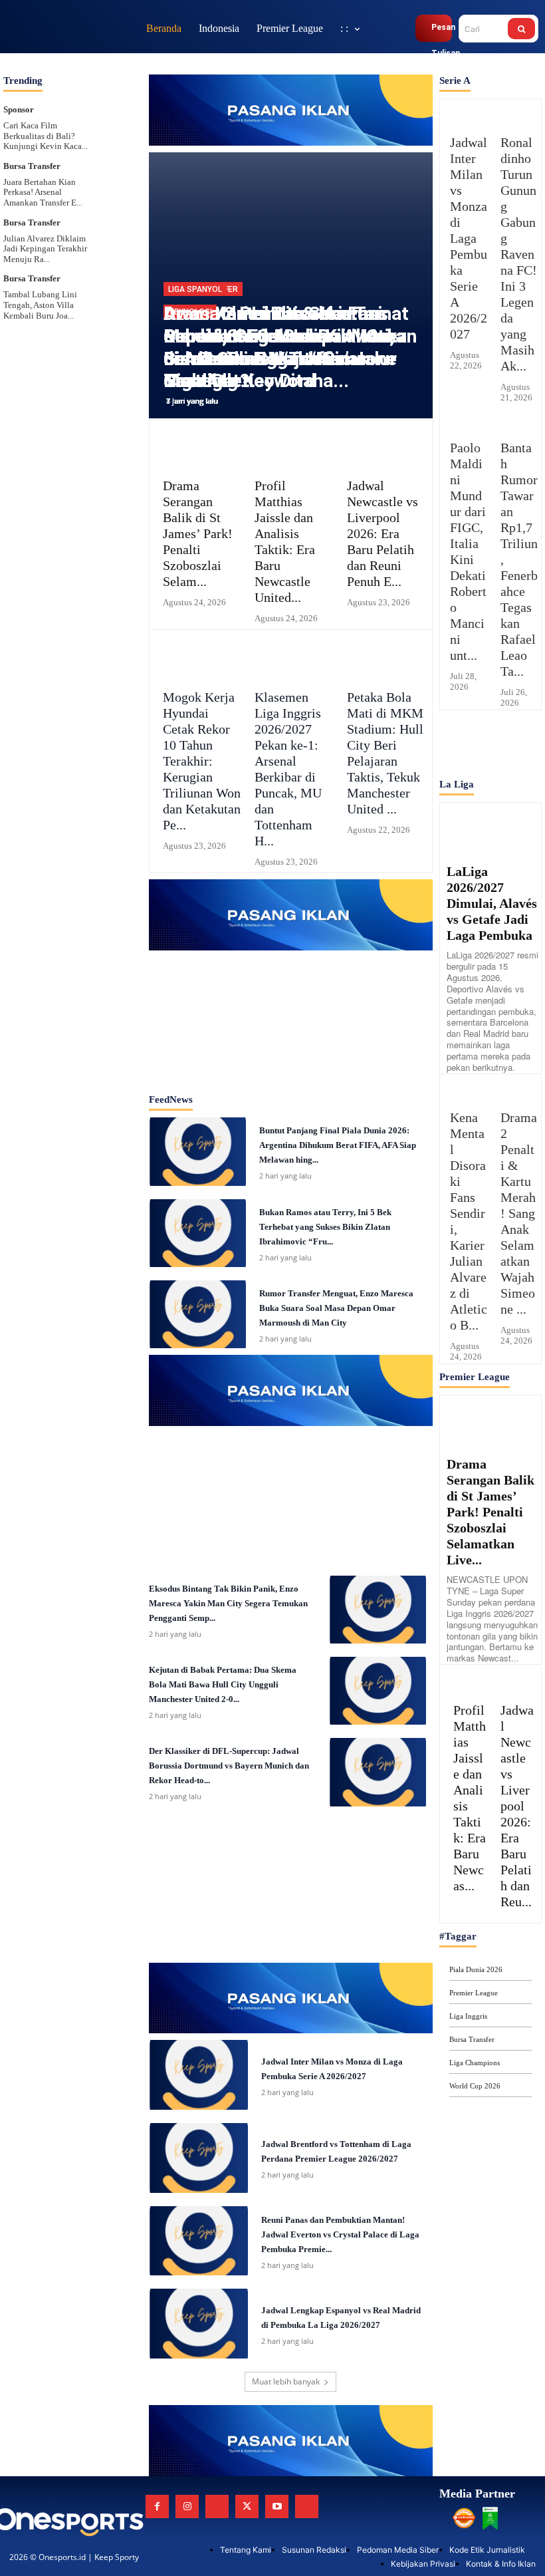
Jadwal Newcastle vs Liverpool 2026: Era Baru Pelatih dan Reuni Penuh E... (382, 533)
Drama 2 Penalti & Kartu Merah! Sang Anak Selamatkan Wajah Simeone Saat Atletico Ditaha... (280, 347)
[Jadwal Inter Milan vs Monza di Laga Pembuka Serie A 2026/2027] (199, 2075)
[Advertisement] (290, 1017)
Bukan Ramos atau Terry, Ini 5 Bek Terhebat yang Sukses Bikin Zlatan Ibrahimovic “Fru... (325, 1227)
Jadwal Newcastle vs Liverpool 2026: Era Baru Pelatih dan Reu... (517, 1806)
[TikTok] (217, 2506)
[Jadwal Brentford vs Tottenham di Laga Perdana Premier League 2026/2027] (199, 2158)
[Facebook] (157, 2506)
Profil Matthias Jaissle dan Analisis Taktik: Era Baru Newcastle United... (285, 541)
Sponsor (19, 109)
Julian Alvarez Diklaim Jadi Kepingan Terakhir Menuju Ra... (45, 249)
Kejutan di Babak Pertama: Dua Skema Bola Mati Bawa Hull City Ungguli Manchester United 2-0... (223, 1684)
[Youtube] (277, 2506)
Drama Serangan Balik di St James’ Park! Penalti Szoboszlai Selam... (198, 533)
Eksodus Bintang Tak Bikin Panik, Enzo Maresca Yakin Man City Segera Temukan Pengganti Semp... (228, 1603)
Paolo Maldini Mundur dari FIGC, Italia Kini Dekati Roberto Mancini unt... (468, 551)
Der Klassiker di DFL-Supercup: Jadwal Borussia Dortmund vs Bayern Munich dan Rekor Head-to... (229, 1766)
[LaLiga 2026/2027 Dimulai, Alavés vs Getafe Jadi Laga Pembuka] (490, 828)
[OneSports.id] (70, 28)
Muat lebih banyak (286, 2381)
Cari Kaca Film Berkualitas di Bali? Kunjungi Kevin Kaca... (46, 136)
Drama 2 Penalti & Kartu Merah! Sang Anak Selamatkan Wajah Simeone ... (519, 1213)
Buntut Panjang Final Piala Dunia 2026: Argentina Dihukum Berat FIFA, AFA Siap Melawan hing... (338, 1145)
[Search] (521, 29)
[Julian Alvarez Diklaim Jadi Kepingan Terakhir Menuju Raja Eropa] (120, 229)
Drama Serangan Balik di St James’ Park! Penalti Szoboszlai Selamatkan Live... (490, 1512)
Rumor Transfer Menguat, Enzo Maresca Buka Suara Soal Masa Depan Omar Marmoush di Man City (336, 1308)
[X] (247, 2506)
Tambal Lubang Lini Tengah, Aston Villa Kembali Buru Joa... (40, 305)
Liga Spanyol (195, 289)
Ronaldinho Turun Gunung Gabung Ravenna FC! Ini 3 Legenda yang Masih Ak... (519, 254)
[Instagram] (187, 2506)
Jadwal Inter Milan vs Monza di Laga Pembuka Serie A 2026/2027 (469, 238)
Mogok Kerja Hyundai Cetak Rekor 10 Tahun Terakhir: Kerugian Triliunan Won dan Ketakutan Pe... (202, 761)
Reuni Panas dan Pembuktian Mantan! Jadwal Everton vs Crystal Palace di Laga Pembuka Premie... (340, 2234)
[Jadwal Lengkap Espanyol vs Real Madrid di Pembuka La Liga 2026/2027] (199, 2324)
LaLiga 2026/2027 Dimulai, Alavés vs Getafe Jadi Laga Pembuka (492, 903)
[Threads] (307, 2506)
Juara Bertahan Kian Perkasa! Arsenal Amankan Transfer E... (43, 192)
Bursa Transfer (32, 166)
